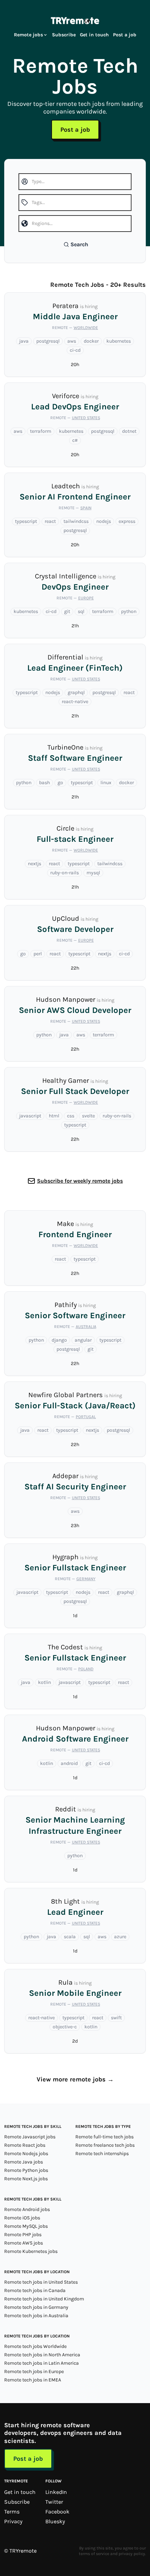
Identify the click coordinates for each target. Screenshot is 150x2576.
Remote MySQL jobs (26, 2226)
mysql (93, 873)
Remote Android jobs (27, 2209)
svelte (88, 1116)
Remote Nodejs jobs (26, 2154)
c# (75, 440)
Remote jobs (28, 35)
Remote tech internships (102, 2154)
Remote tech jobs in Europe (34, 2371)
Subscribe (64, 35)
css (71, 1116)
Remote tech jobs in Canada (35, 2290)
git (67, 611)
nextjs (35, 864)
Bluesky (55, 2521)
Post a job (125, 35)
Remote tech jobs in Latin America (42, 2363)
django (59, 1340)
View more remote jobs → (75, 2079)
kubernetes (119, 341)
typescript (26, 521)
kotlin (44, 1682)
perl (38, 954)
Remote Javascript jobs (30, 2137)
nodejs (104, 521)
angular (83, 1340)
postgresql (48, 341)
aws (72, 341)
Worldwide (86, 328)
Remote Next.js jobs (26, 2179)
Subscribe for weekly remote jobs (80, 1181)
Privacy (13, 2521)
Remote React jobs (25, 2145)
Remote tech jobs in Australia (36, 2316)
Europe (86, 598)
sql (81, 611)
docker (91, 341)
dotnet (129, 431)
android (69, 1763)
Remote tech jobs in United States (41, 2282)
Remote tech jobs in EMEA (33, 2380)
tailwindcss (76, 521)
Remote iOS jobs (22, 2218)
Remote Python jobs (26, 2170)
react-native (75, 702)
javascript (30, 1116)
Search (79, 244)
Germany (86, 1579)
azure (120, 1937)
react (50, 521)
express (127, 521)
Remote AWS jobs (24, 2243)
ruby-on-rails (65, 873)
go (60, 783)
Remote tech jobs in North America (42, 2355)
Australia (86, 1327)
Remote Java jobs (24, 2162)
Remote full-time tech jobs (104, 2137)
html (54, 1116)
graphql (76, 692)
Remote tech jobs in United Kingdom (44, 2299)
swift (116, 2018)
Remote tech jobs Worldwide (35, 2346)
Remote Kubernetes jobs (31, 2251)
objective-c (65, 2027)
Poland (86, 1669)
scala (70, 1937)
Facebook (57, 2512)
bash (44, 783)
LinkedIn (56, 2492)
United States (86, 418)
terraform (41, 431)
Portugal (86, 1417)
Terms (12, 2512)
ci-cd (75, 350)
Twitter (54, 2502)
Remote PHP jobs (23, 2235)
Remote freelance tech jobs (105, 2145)
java (24, 341)
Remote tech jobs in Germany (36, 2307)
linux (106, 783)
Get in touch (94, 35)
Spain (86, 508)
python (129, 611)
